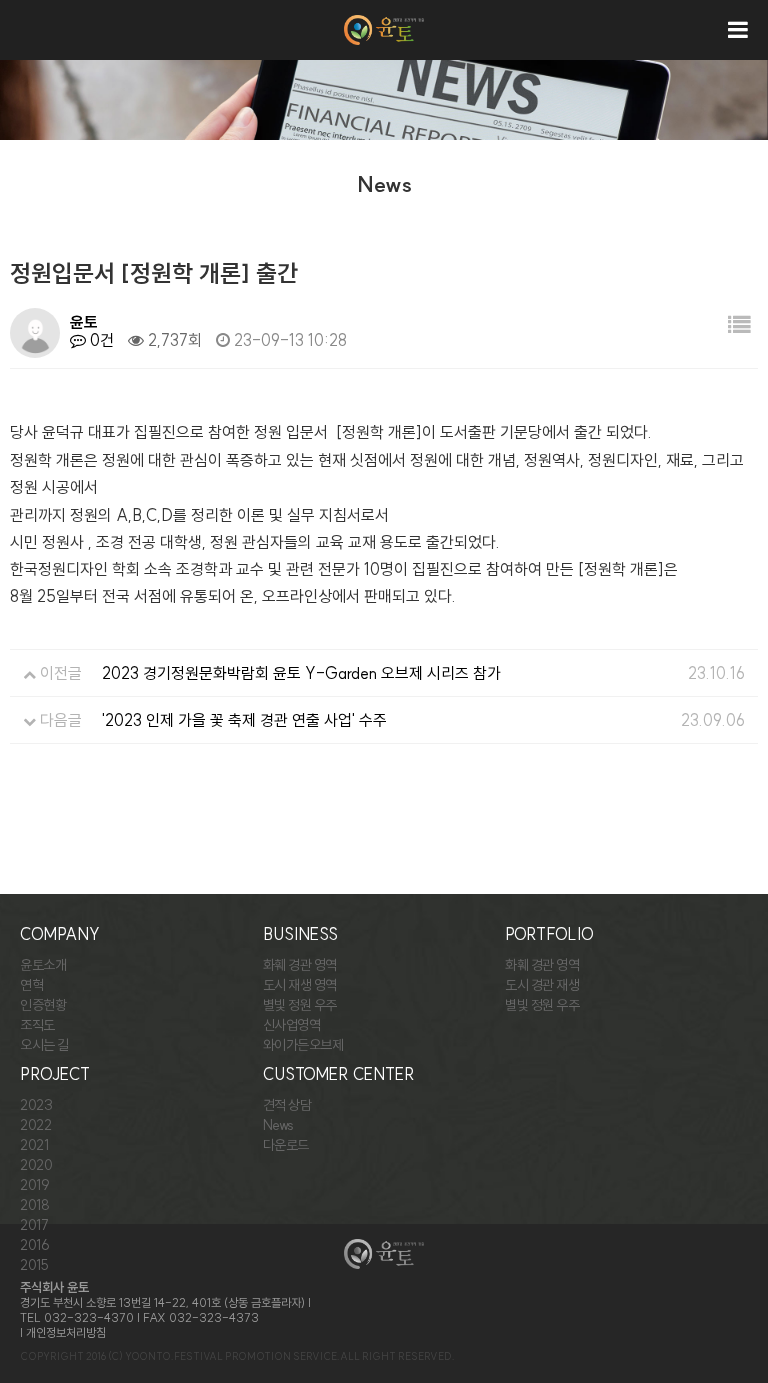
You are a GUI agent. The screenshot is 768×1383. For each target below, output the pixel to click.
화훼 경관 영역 (300, 965)
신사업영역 (292, 1025)
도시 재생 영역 (300, 985)
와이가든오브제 (303, 1045)
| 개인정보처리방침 (63, 1332)
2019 (34, 1185)
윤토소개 (43, 965)
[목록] (739, 325)
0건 (100, 340)
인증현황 (43, 1005)
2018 (34, 1205)
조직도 (37, 1025)
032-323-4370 (89, 1317)
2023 (36, 1105)
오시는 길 (44, 1045)
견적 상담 (287, 1105)
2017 (34, 1225)
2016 (34, 1245)
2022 (35, 1125)
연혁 (31, 985)
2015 (34, 1265)
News (278, 1125)
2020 (36, 1165)
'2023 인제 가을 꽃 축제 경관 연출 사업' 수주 (244, 720)
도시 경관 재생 (542, 985)
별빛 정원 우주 (300, 1005)
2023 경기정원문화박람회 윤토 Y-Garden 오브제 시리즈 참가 (301, 673)
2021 (34, 1145)
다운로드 (286, 1145)
